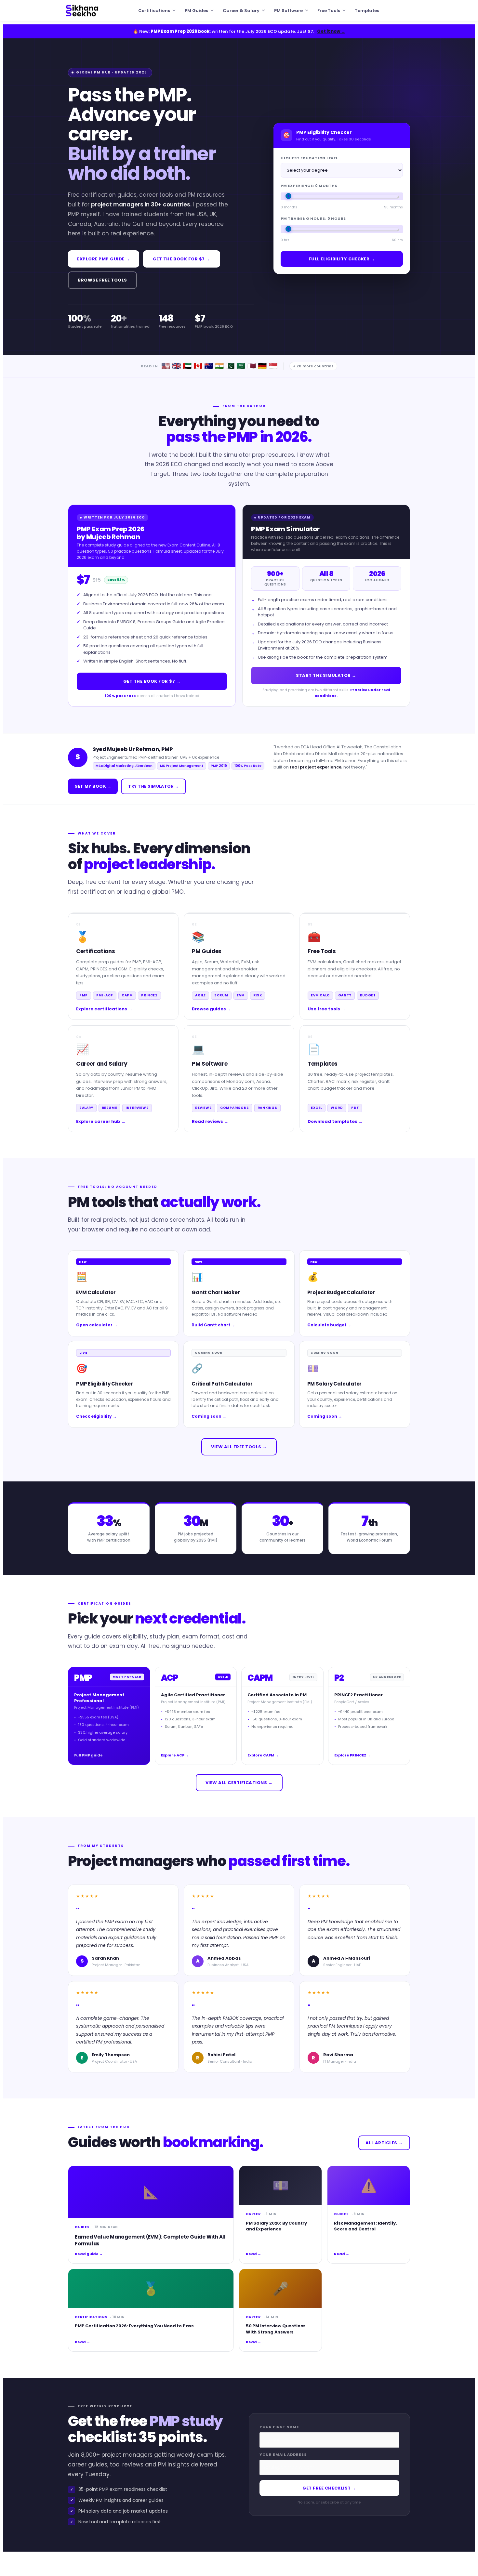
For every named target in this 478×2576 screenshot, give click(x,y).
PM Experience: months (309, 186)
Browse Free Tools (102, 280)
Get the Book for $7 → (182, 259)
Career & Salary (241, 11)
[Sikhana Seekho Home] (82, 10)
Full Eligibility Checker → (342, 259)
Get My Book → (93, 786)
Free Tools (329, 11)
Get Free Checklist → (329, 2488)
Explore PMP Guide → (104, 259)
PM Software (288, 11)
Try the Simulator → (153, 786)
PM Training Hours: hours (313, 218)
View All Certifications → (239, 1783)
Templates (367, 11)
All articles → (384, 2143)
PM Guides (196, 11)
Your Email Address (283, 2454)
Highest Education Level (309, 158)
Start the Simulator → (326, 675)
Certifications (154, 11)
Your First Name (279, 2427)
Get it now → (331, 31)
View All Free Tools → (239, 1447)
